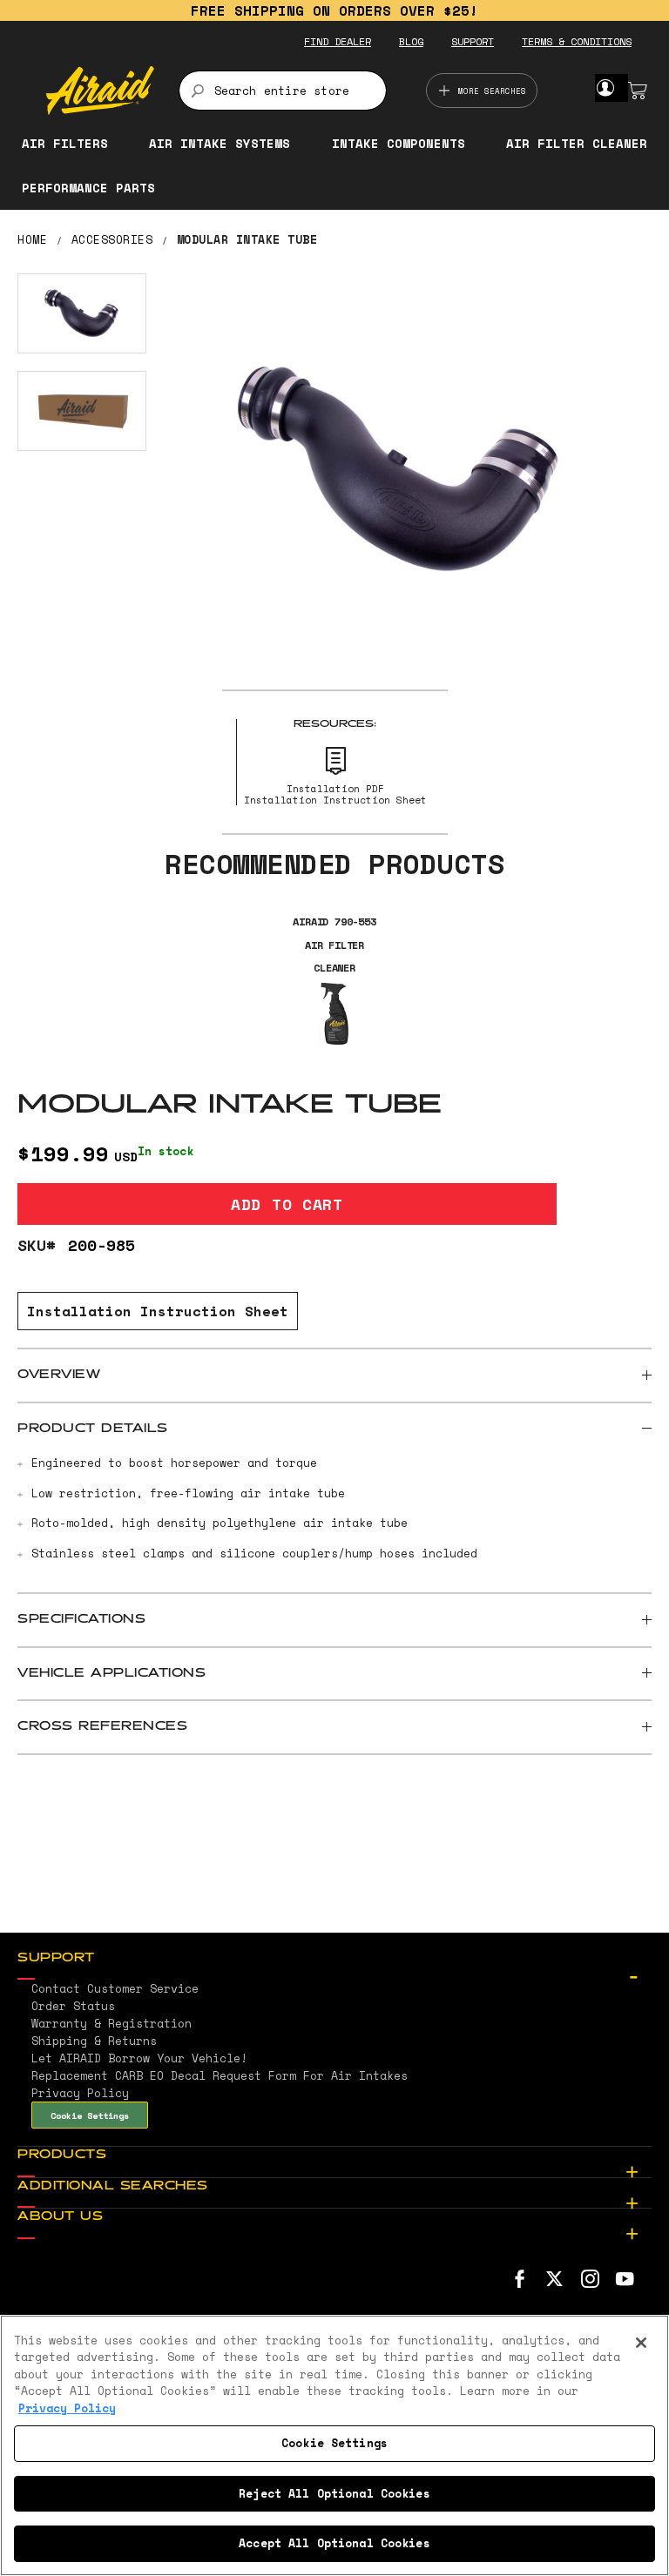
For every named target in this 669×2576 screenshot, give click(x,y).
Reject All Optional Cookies (334, 2493)
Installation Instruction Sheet (158, 1311)
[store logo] (100, 91)
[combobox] (283, 91)
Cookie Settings (90, 2115)
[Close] (641, 2343)
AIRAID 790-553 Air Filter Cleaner (334, 945)
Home (32, 239)
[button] (82, 313)
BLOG (411, 41)
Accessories (112, 239)
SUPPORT (473, 41)
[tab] (334, 1375)
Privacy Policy (67, 2408)
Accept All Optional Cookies (334, 2543)
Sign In (605, 88)
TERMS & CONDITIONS (577, 41)
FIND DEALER (338, 41)
